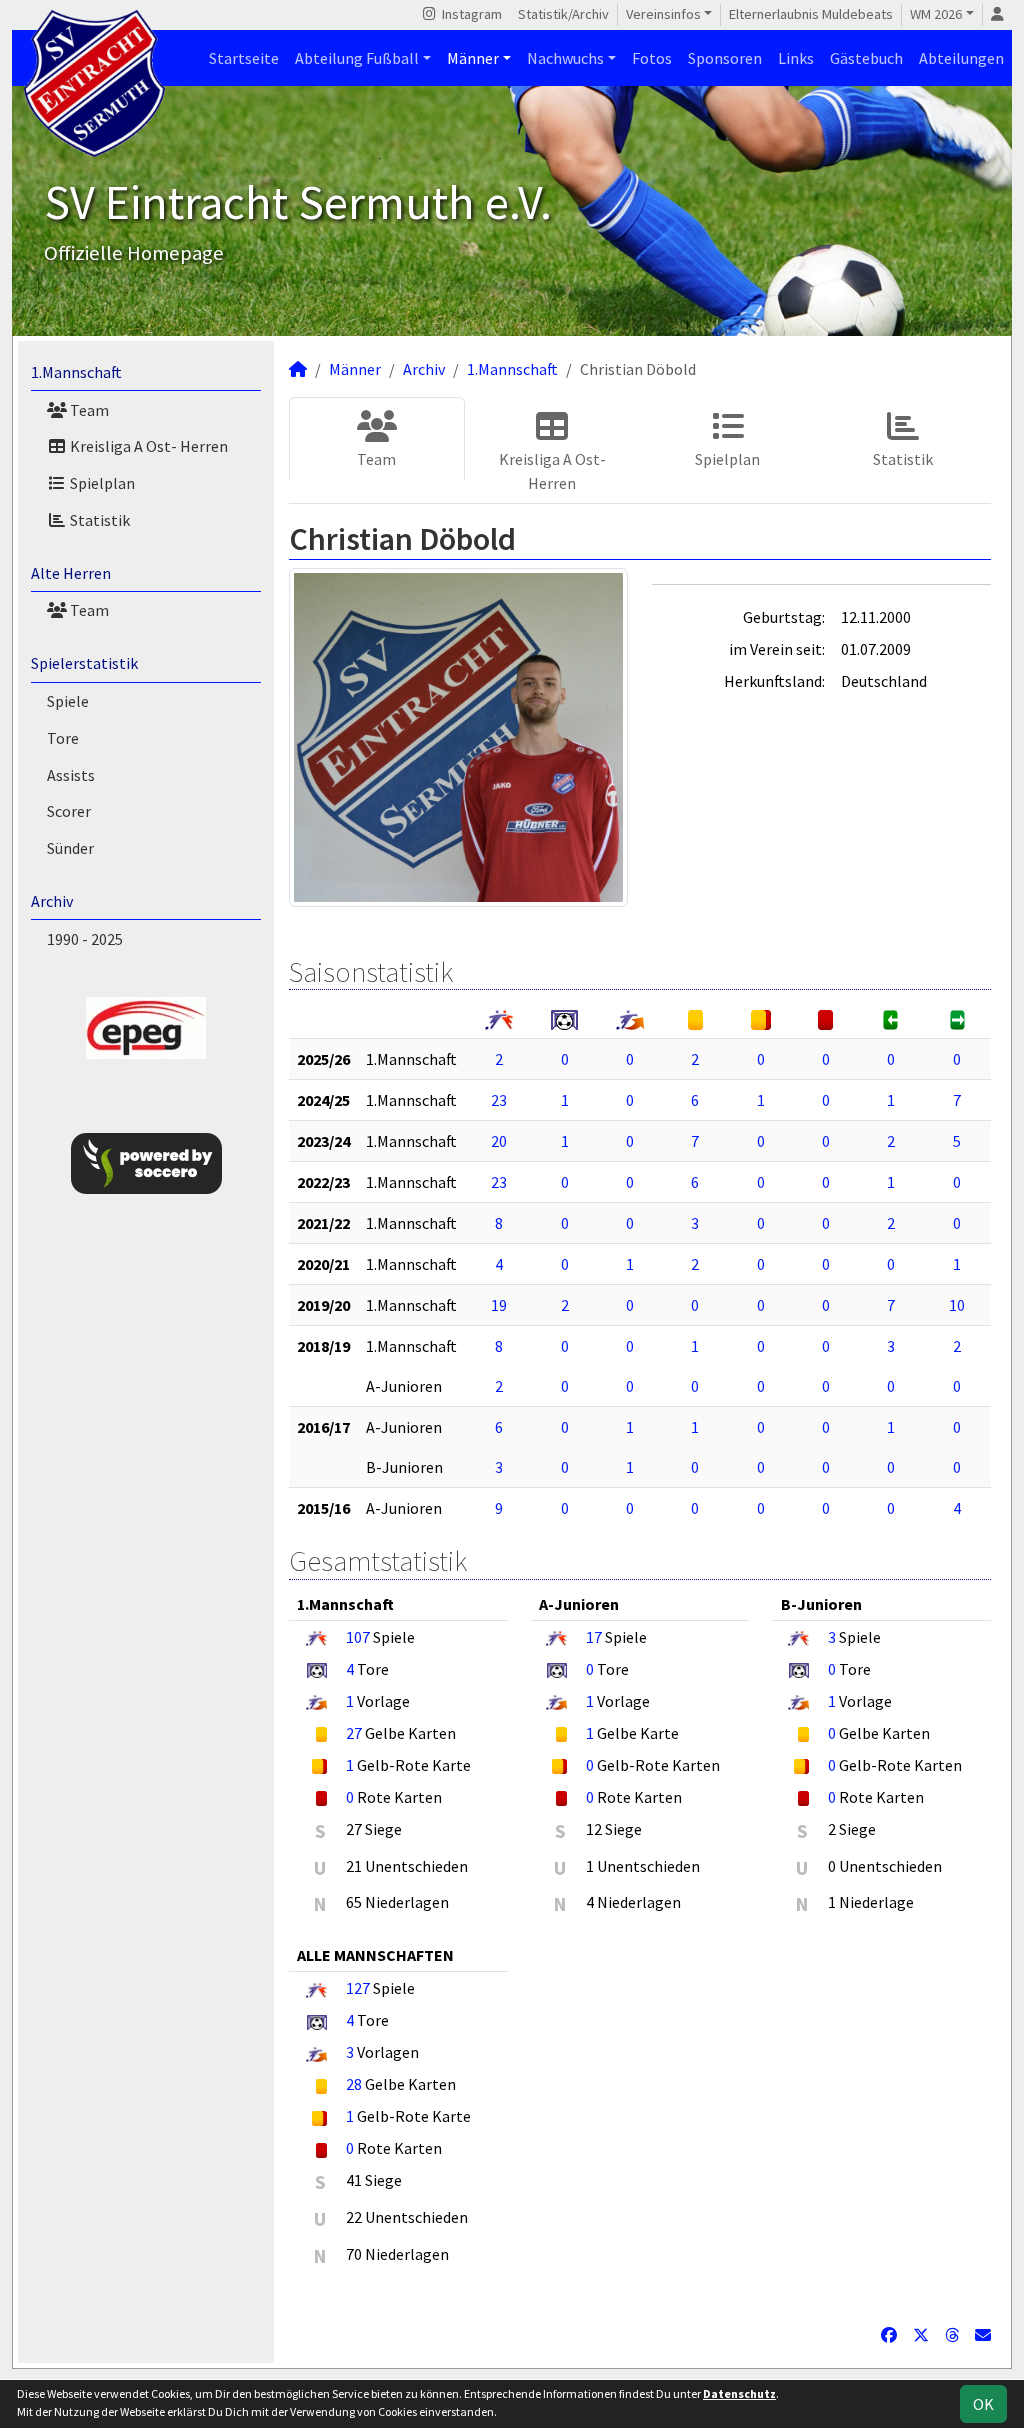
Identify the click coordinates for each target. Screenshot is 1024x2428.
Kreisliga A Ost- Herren (147, 446)
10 (957, 1305)
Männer (473, 58)
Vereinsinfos (663, 14)
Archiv (52, 901)
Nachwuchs (565, 58)
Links (796, 58)
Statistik (98, 520)
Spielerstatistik (84, 663)
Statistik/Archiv (563, 14)
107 (358, 1637)
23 (499, 1100)
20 (499, 1141)
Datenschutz (739, 2393)
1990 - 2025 (85, 939)
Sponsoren (725, 58)
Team (88, 410)
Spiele (68, 701)
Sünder (70, 848)
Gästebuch (866, 58)
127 (358, 1988)
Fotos (652, 58)
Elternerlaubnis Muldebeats (811, 14)
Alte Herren (71, 573)
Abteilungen (961, 58)
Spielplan (101, 483)
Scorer (69, 811)
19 (499, 1305)
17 (594, 1637)
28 (354, 2084)
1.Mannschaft (76, 372)
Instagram (470, 14)
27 (354, 1733)
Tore (63, 738)
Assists (71, 775)
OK (983, 2404)
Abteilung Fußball (357, 58)
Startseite (244, 58)
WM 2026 (936, 14)
